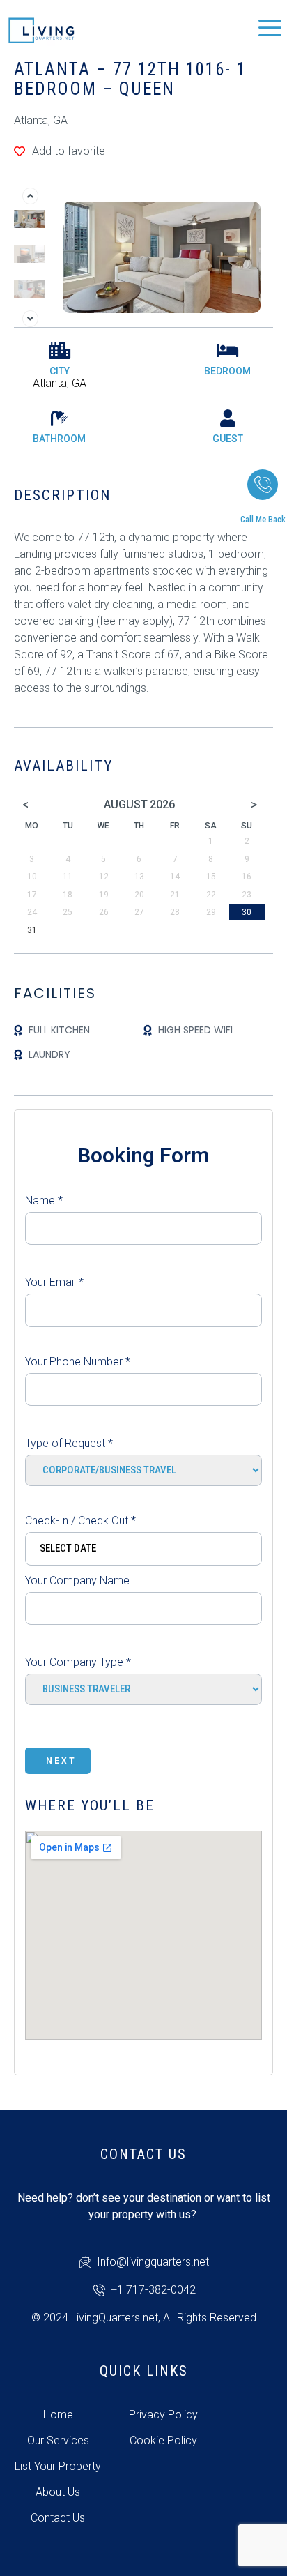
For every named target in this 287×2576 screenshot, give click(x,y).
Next (61, 1761)
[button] (30, 196)
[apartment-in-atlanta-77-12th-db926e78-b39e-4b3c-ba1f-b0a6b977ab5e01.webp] (162, 256)
